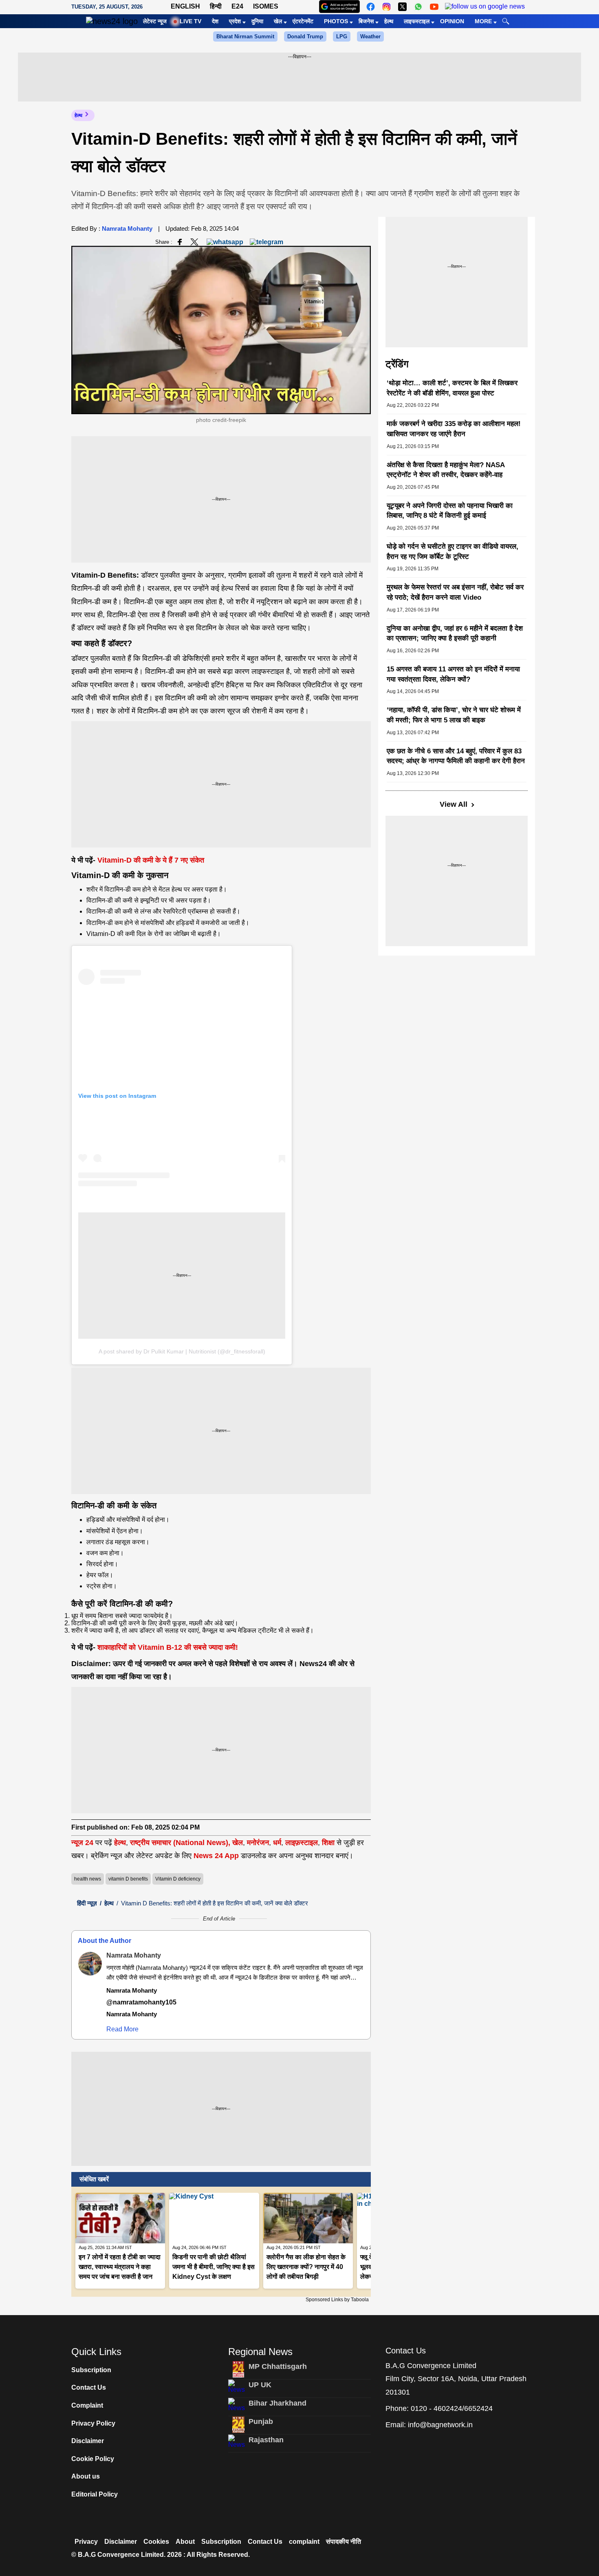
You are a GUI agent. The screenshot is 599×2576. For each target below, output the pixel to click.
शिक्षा (328, 1843)
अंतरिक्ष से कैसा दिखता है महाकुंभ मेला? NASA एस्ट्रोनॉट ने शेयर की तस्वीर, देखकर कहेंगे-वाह (446, 470)
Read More (122, 2029)
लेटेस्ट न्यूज (155, 21)
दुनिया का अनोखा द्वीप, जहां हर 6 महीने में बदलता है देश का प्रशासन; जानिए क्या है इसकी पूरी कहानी (455, 634)
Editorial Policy (95, 2494)
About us (86, 2476)
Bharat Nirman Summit (245, 36)
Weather (370, 36)
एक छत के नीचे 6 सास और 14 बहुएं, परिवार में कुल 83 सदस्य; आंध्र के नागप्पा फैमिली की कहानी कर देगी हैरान (456, 756)
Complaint (87, 2405)
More (483, 21)
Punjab (261, 2421)
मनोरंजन (258, 1843)
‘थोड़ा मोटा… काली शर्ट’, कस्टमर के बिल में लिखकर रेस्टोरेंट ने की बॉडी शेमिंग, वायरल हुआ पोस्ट (452, 388)
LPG (342, 36)
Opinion (452, 21)
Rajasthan (266, 2440)
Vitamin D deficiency (178, 1879)
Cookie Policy (93, 2459)
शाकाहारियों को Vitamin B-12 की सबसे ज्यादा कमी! (168, 1647)
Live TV (190, 21)
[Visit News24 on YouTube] (434, 7)
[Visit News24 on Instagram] (386, 7)
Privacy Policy (93, 2423)
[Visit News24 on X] (402, 7)
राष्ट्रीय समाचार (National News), (180, 1843)
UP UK (260, 2385)
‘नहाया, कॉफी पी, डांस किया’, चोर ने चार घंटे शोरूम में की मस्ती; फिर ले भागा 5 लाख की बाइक (454, 715)
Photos (336, 21)
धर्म (277, 1843)
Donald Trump (305, 36)
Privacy (86, 2542)
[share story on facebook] (180, 242)
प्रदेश (235, 21)
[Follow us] (485, 7)
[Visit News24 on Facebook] (371, 7)
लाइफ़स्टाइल (302, 1843)
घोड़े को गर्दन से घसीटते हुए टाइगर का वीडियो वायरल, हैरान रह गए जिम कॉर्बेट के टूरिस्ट (453, 552)
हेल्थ (389, 21)
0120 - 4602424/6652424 (452, 2408)
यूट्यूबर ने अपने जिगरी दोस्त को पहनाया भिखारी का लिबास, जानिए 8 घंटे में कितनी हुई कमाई (450, 511)
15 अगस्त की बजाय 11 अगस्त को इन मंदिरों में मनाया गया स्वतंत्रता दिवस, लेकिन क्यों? (453, 674)
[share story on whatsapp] (225, 242)
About (185, 2542)
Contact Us (89, 2387)
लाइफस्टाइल (417, 21)
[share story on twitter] (195, 242)
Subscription (91, 2370)
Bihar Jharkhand (277, 2403)
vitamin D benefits (128, 1879)
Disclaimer (88, 2441)
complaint (304, 2542)
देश (215, 21)
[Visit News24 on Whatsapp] (418, 7)
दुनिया (257, 21)
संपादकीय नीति (344, 2542)
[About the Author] (90, 1964)
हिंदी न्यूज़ (87, 1903)
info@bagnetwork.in (440, 2425)
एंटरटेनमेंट (303, 21)
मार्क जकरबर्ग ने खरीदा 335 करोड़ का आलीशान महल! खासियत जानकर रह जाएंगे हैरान (454, 429)
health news (88, 1879)
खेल (278, 21)
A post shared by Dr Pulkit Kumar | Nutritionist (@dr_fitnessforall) (182, 1351)
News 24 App (217, 1856)
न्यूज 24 (83, 1843)
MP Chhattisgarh (278, 2366)
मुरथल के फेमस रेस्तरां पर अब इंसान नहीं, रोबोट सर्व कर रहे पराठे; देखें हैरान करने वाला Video (455, 592)
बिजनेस (366, 21)
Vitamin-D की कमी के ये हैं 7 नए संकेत (151, 860)
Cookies (156, 2542)
